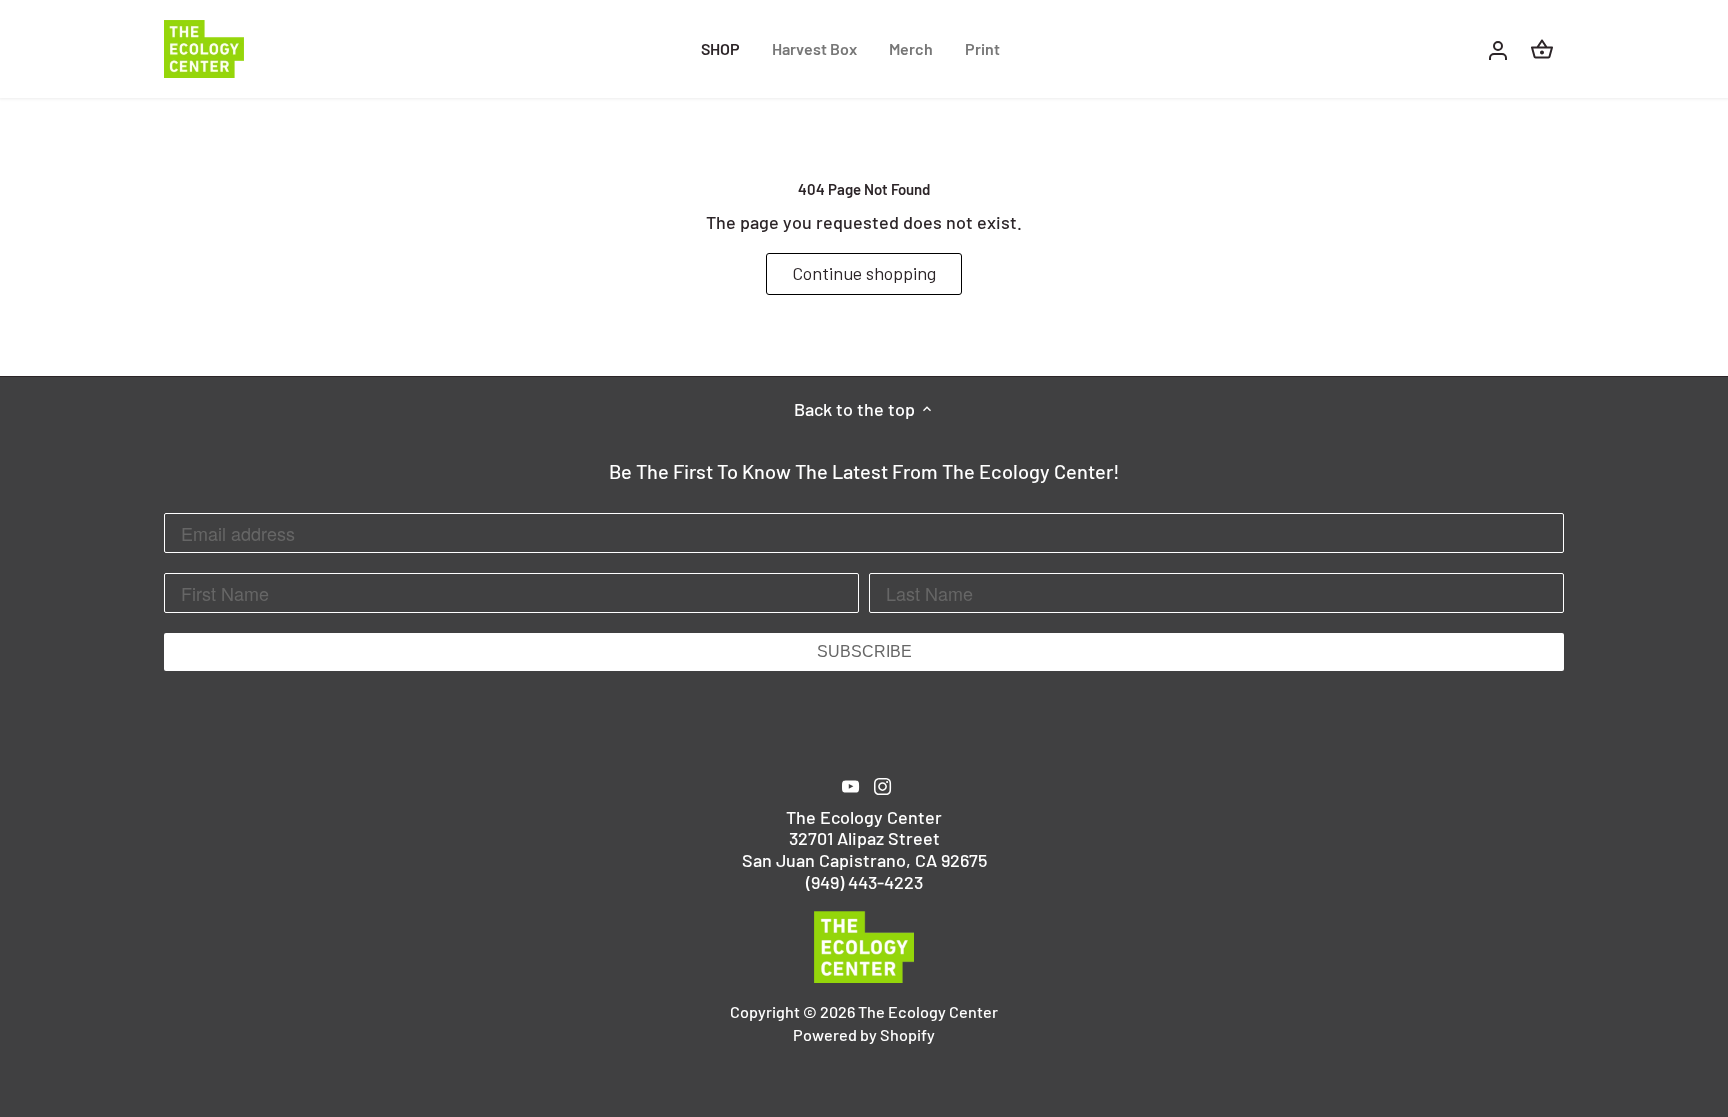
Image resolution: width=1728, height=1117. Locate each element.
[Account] (1498, 48)
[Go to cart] (1542, 48)
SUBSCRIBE (864, 651)
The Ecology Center (928, 1011)
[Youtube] (850, 785)
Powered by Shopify (864, 1034)
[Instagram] (882, 785)
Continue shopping (864, 273)
